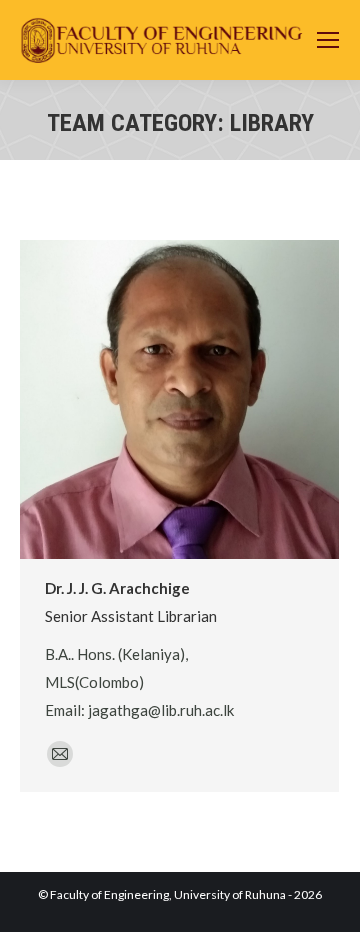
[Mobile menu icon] (328, 40)
